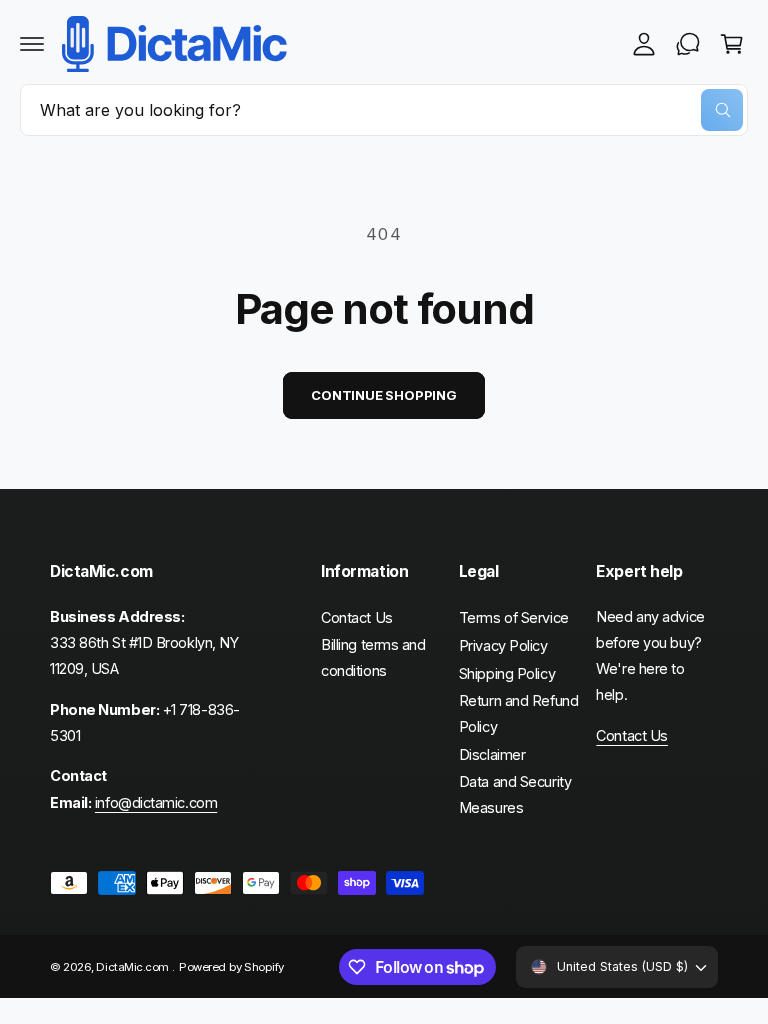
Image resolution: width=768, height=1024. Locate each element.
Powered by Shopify (231, 967)
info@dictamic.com (156, 802)
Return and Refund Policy (518, 713)
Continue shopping (384, 395)
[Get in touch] (688, 44)
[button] (32, 44)
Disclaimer (492, 754)
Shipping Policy (507, 673)
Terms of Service (514, 617)
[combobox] (384, 110)
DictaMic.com (133, 967)
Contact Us (357, 617)
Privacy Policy (503, 645)
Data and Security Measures (515, 794)
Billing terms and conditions (373, 657)
